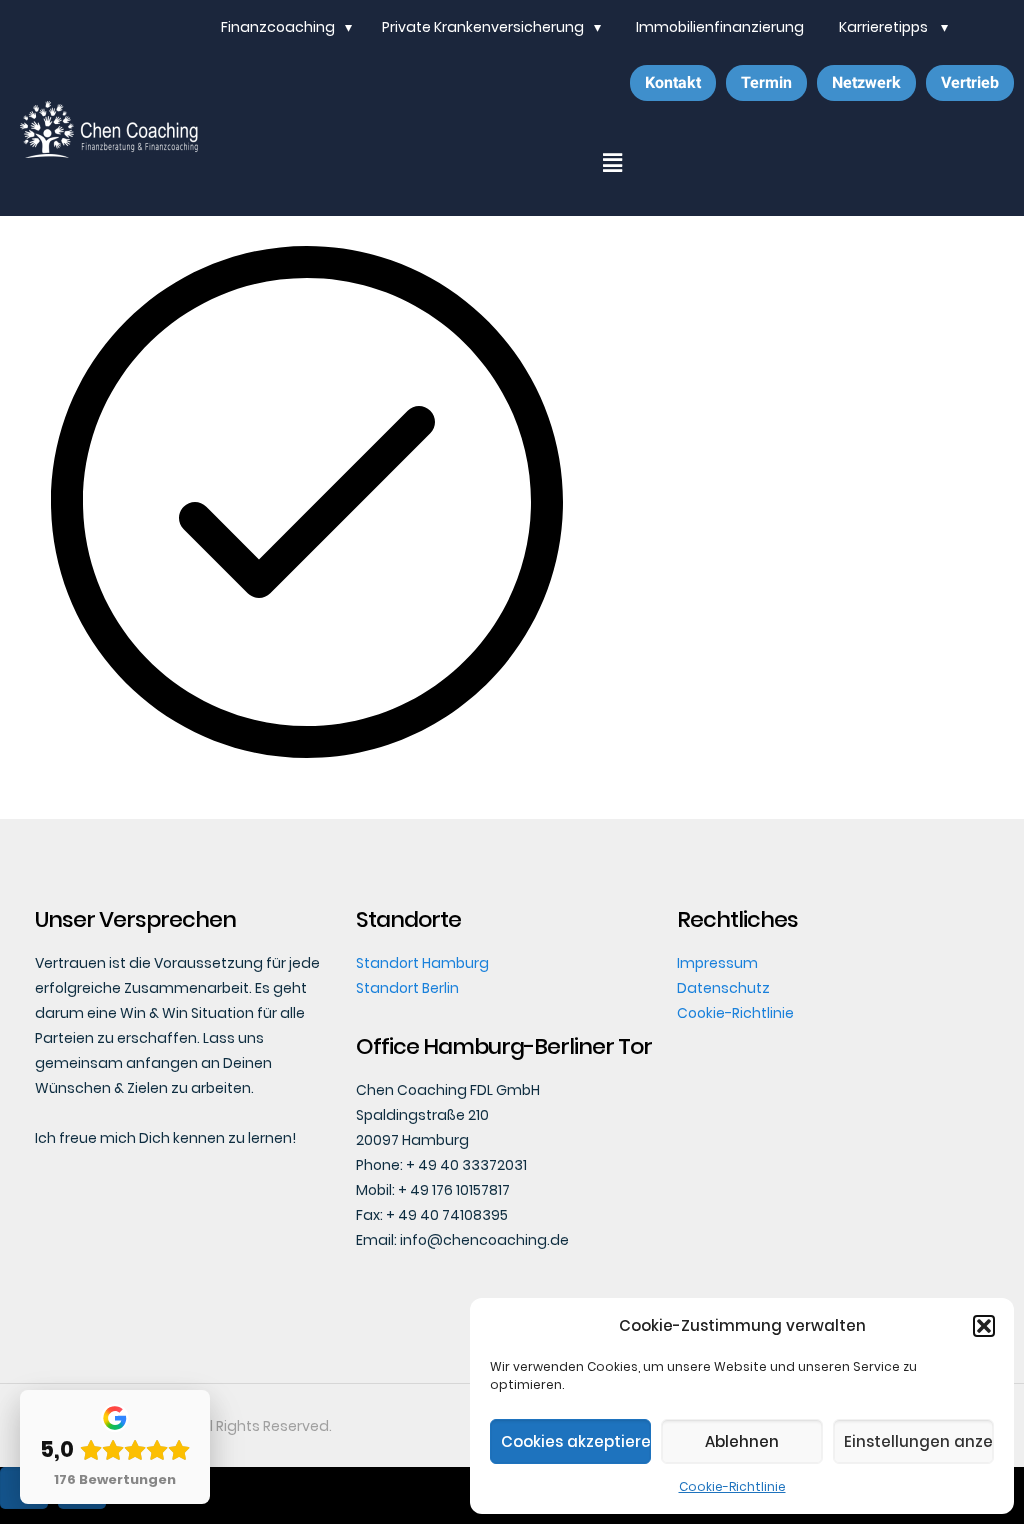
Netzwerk (866, 82)
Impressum (717, 963)
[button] (984, 1326)
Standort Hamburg (422, 963)
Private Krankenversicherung (483, 27)
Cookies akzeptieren (576, 1441)
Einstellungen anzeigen (919, 1441)
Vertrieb (970, 82)
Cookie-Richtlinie (732, 1486)
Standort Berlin (407, 988)
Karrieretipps (885, 27)
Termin (766, 82)
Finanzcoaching (278, 27)
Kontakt (673, 82)
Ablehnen (742, 1441)
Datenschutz (723, 988)
